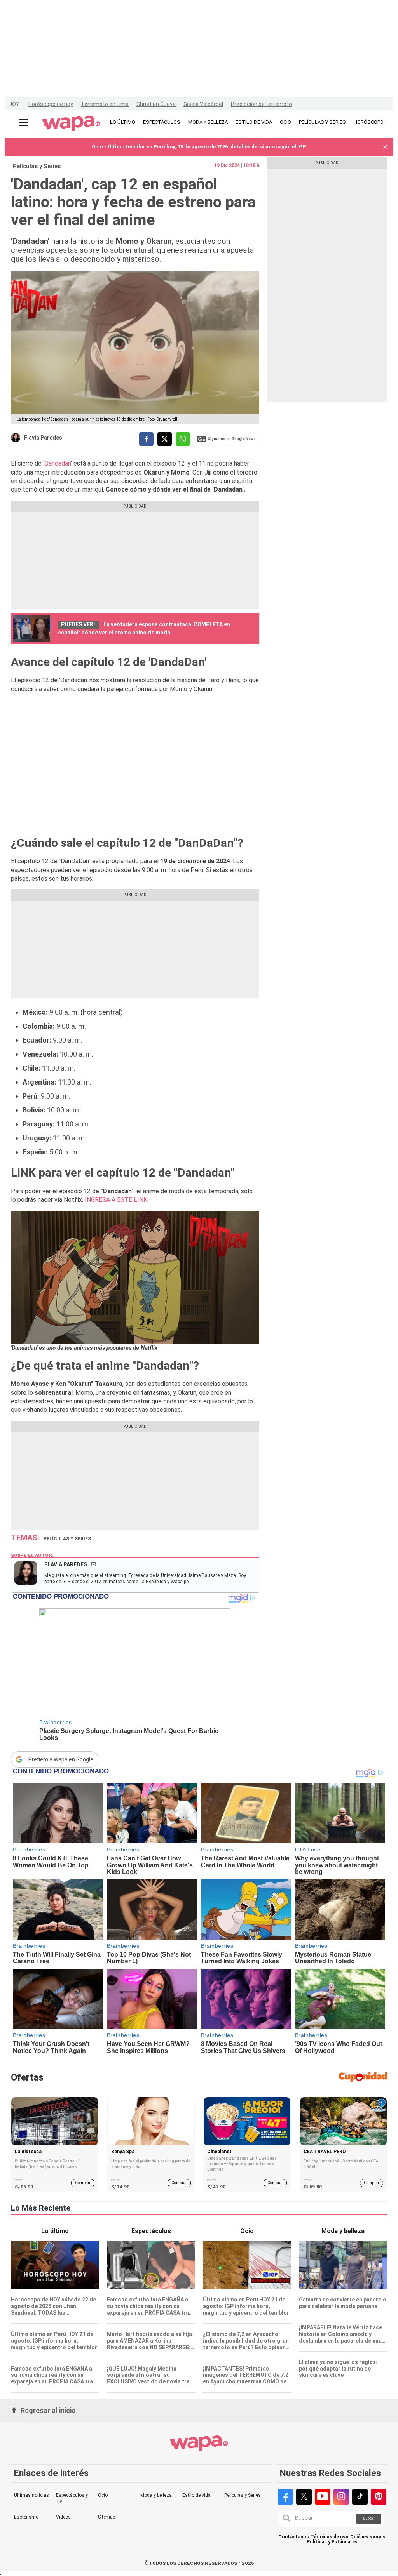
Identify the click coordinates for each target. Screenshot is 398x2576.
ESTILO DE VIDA (254, 122)
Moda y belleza (156, 2495)
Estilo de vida (196, 2495)
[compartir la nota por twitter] (165, 439)
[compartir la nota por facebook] (146, 439)
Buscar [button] (369, 2518)
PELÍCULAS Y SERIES (322, 122)
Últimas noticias (31, 2495)
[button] (385, 147)
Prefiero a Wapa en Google (61, 1759)
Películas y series (67, 1539)
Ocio (103, 2495)
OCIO (285, 122)
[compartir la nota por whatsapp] (183, 439)
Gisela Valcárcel (203, 104)
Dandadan (58, 463)
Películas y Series (37, 166)
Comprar (83, 2183)
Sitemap (106, 2517)
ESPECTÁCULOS (162, 122)
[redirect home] (71, 124)
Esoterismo (26, 2517)
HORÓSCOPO (369, 122)
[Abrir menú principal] (23, 123)
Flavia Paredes (43, 438)
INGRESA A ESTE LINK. (117, 1200)
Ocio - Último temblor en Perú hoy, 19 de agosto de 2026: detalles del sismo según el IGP (199, 147)
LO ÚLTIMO (123, 122)
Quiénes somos (368, 2537)
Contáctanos (294, 2537)
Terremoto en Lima (105, 104)
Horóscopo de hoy (51, 104)
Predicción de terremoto (261, 104)
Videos (63, 2517)
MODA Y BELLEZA (208, 122)
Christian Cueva (156, 104)
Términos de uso (330, 2537)
